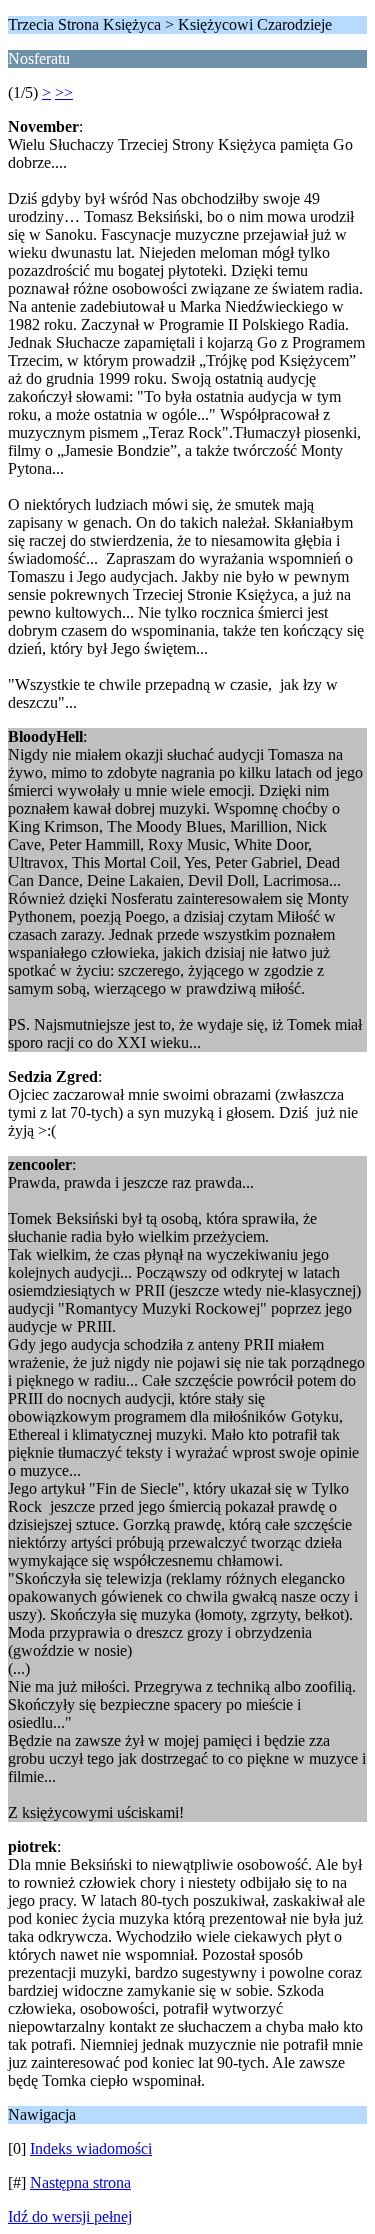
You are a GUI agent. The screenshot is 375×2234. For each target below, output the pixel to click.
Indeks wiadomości (91, 2148)
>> (64, 92)
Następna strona (80, 2182)
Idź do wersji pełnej (70, 2216)
